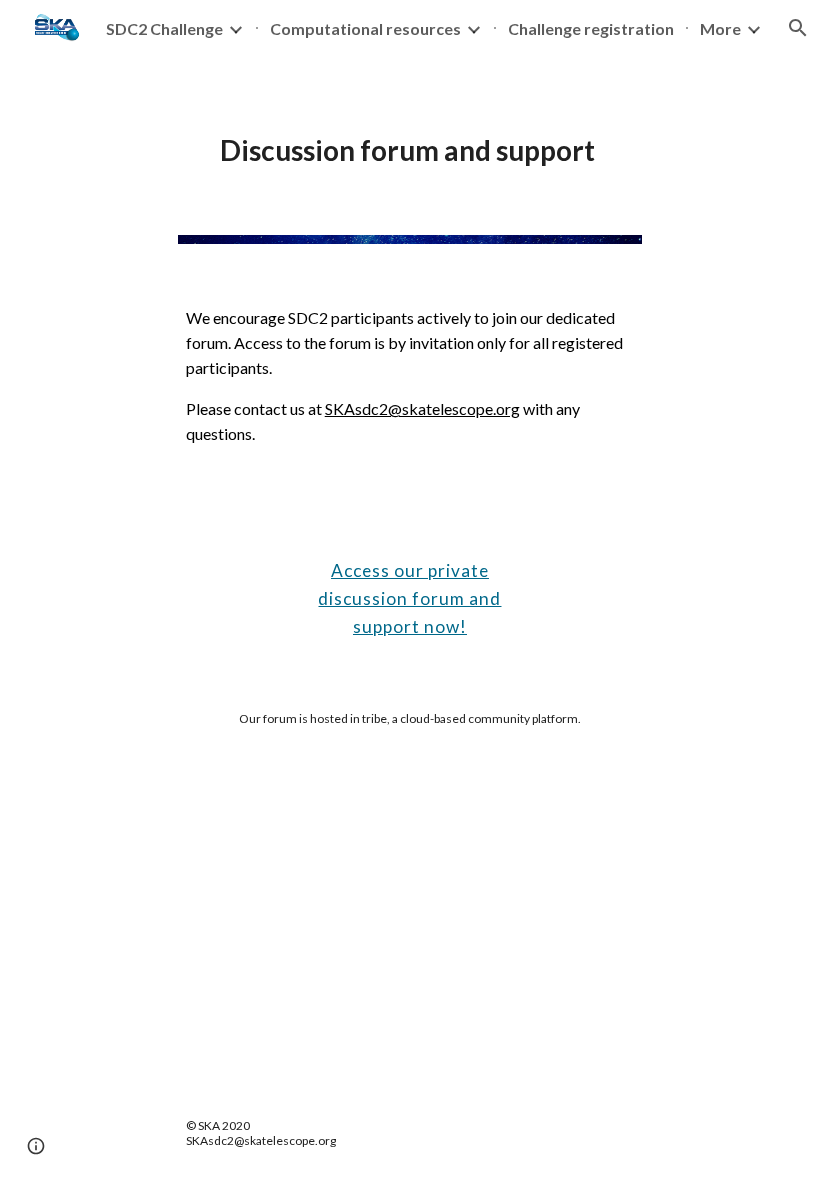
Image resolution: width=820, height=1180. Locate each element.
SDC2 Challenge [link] (164, 28)
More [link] (720, 28)
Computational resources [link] (365, 28)
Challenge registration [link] (591, 28)
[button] (36, 1146)
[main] (410, 135)
